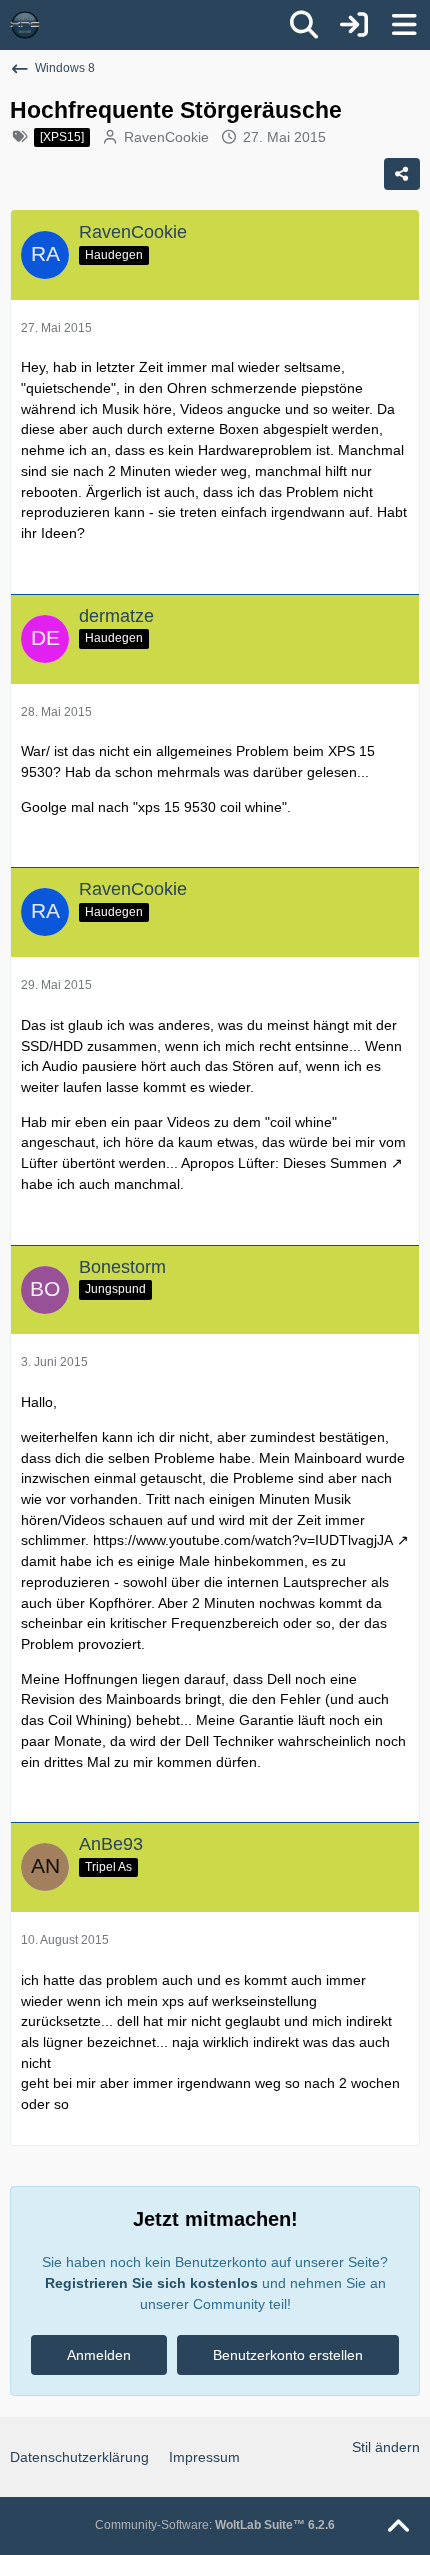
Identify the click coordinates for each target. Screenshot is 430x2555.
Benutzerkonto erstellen (288, 2355)
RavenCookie (166, 137)
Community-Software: (215, 2525)
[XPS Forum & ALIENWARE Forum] (25, 25)
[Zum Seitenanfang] (398, 2527)
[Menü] (404, 25)
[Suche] (304, 25)
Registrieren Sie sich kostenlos (151, 2283)
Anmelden (99, 2355)
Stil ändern (386, 2447)
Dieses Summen (335, 1163)
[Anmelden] (354, 25)
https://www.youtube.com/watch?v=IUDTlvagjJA (243, 1540)
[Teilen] (402, 174)
